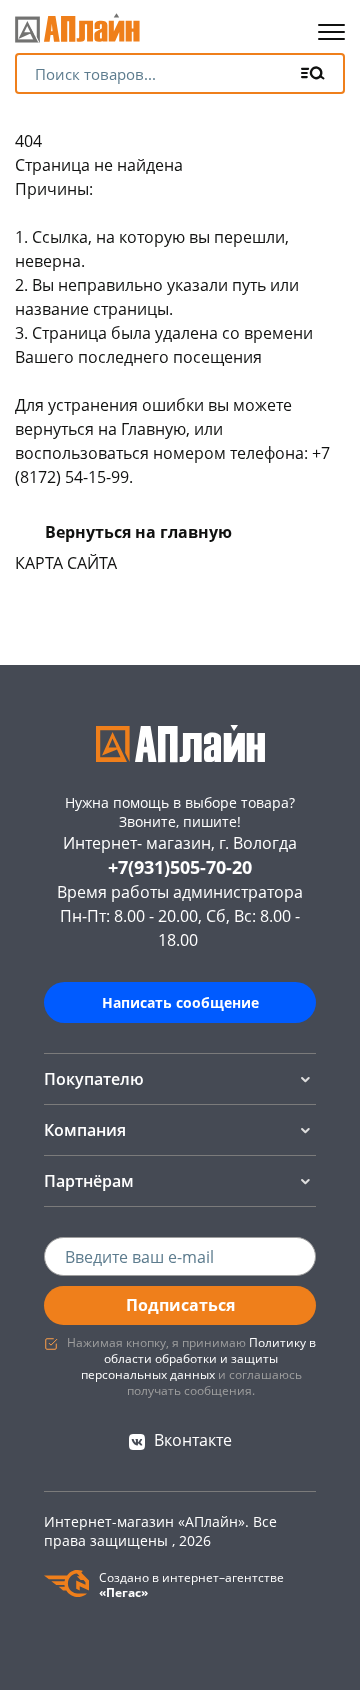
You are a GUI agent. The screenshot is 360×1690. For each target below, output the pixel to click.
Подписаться (180, 1305)
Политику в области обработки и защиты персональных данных (198, 1358)
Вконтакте (193, 1440)
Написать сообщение (180, 1002)
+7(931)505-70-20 (180, 867)
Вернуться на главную (138, 532)
